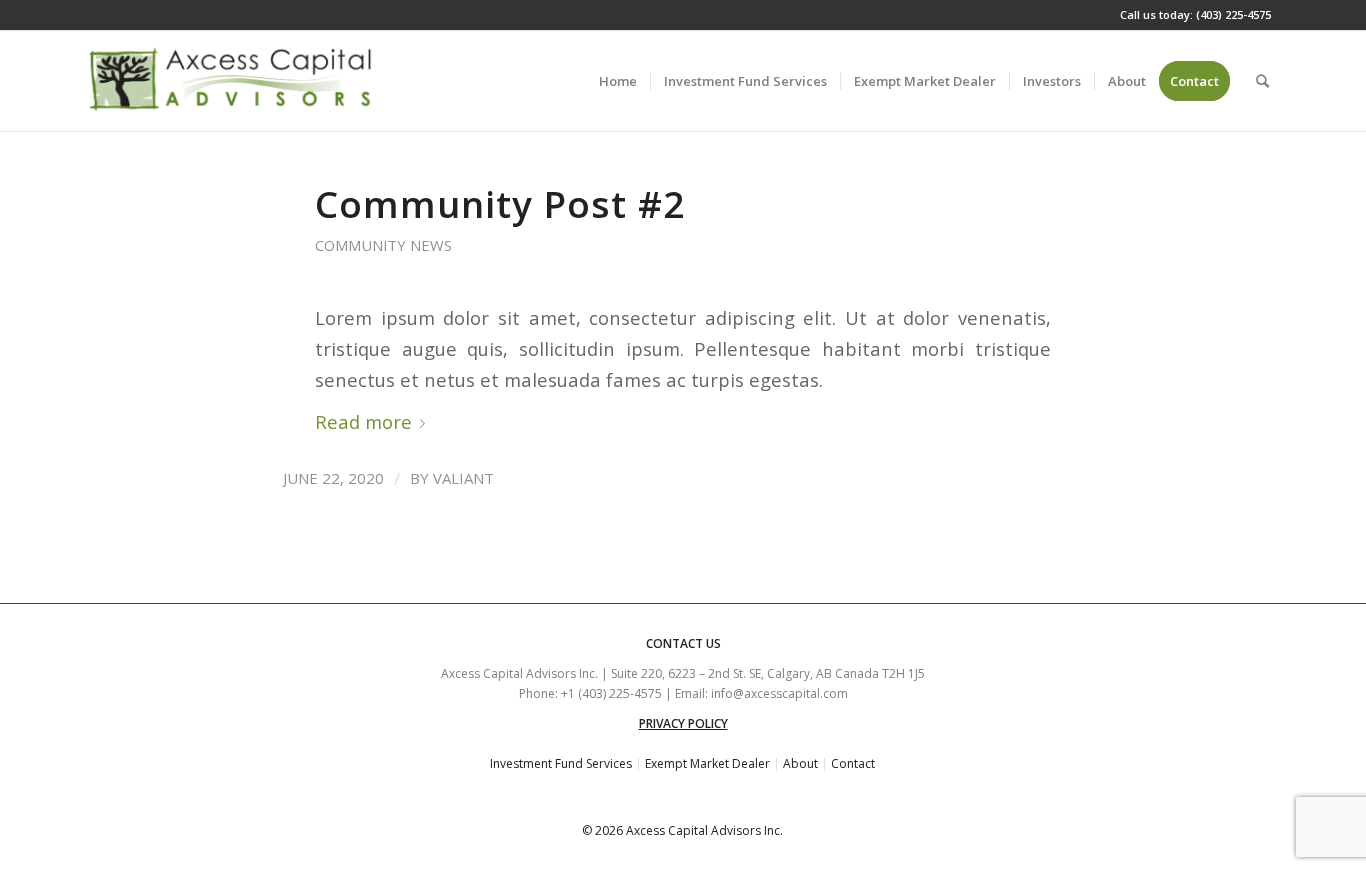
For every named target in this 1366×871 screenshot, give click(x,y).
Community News (383, 245)
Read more (363, 421)
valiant (463, 478)
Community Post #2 (500, 204)
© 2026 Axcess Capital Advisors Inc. (682, 830)
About (800, 763)
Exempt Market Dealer (707, 763)
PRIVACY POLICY (683, 723)
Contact (853, 763)
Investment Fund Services (561, 763)
